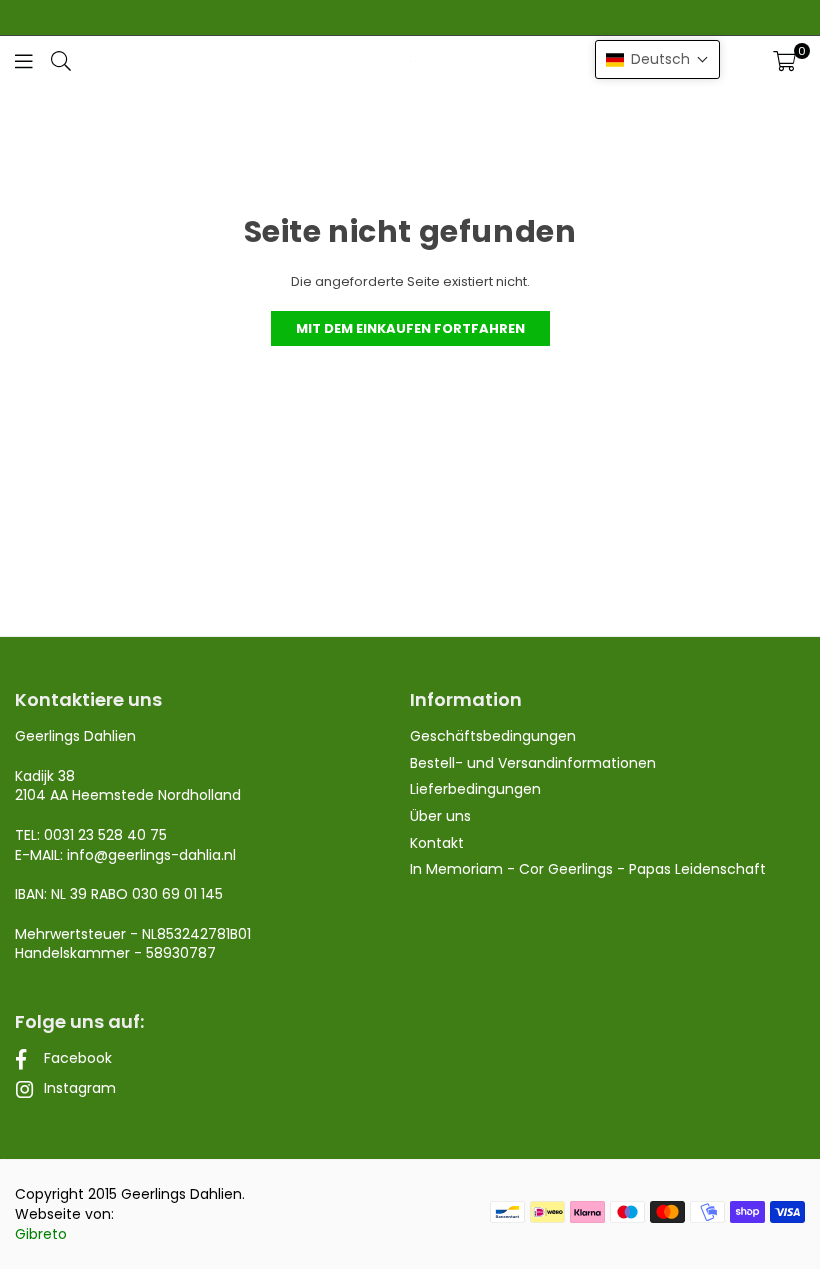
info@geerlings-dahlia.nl (151, 855)
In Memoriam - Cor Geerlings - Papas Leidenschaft (588, 869)
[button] (784, 61)
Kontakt (437, 843)
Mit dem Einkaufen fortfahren (410, 328)
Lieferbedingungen (475, 789)
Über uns (440, 816)
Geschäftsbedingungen (493, 736)
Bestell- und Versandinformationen (533, 763)
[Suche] (61, 60)
